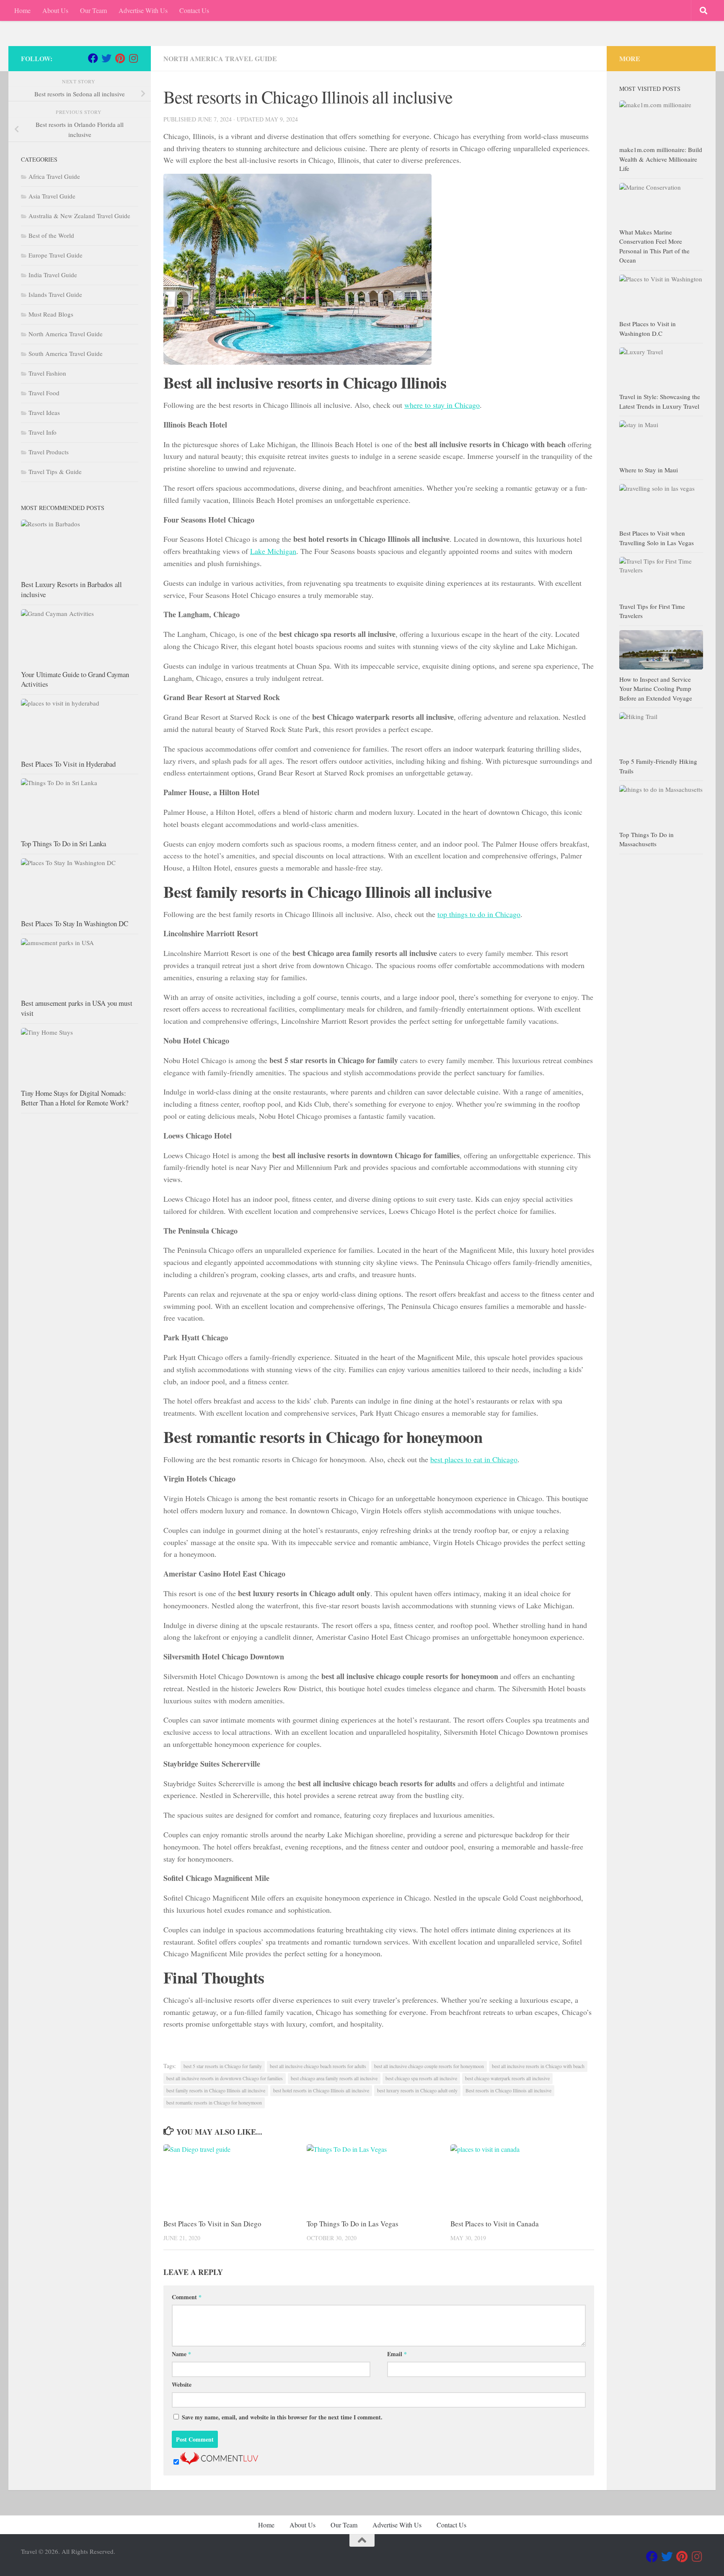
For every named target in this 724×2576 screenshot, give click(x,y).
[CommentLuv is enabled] (219, 2462)
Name (181, 2354)
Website (182, 2384)
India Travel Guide (53, 275)
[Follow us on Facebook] (93, 58)
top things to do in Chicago (479, 914)
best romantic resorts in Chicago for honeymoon (214, 2102)
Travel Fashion (47, 373)
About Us (55, 10)
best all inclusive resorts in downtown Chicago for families (225, 2078)
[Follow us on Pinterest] (120, 58)
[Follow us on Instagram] (133, 58)
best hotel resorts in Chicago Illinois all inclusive (321, 2090)
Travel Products (49, 452)
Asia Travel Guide (52, 196)
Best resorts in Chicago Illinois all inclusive (508, 2090)
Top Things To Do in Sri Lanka (63, 844)
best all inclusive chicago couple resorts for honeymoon (429, 2066)
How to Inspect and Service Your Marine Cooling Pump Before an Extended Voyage (656, 689)
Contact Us (194, 10)
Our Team (93, 10)
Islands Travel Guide (55, 294)
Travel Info (43, 432)
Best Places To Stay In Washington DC (75, 923)
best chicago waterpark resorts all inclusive (507, 2078)
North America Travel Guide (220, 58)
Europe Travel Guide (56, 255)
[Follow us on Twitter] (106, 58)
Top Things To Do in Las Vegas (353, 2224)
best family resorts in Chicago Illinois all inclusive (216, 2090)
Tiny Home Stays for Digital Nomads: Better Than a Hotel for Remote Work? (75, 1098)
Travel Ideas (44, 412)
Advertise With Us (143, 10)
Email (397, 2354)
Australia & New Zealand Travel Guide (79, 216)
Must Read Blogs (51, 314)
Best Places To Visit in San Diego (212, 2224)
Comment (187, 2297)
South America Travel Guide (66, 353)
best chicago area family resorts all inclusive (334, 2078)
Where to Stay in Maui (649, 470)
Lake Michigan (273, 551)
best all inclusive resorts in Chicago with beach (538, 2066)
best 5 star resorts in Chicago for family (223, 2066)
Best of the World (51, 235)
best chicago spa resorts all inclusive (421, 2078)
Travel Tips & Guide (55, 471)
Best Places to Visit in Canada (495, 2224)
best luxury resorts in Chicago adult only (417, 2090)
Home (22, 10)
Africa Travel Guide (54, 176)
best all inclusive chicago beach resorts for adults (318, 2066)
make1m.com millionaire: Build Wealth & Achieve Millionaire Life (661, 159)
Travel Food (44, 393)
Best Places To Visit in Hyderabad (68, 764)
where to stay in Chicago (442, 405)
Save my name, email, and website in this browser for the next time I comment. (282, 2417)
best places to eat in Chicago (474, 1459)
